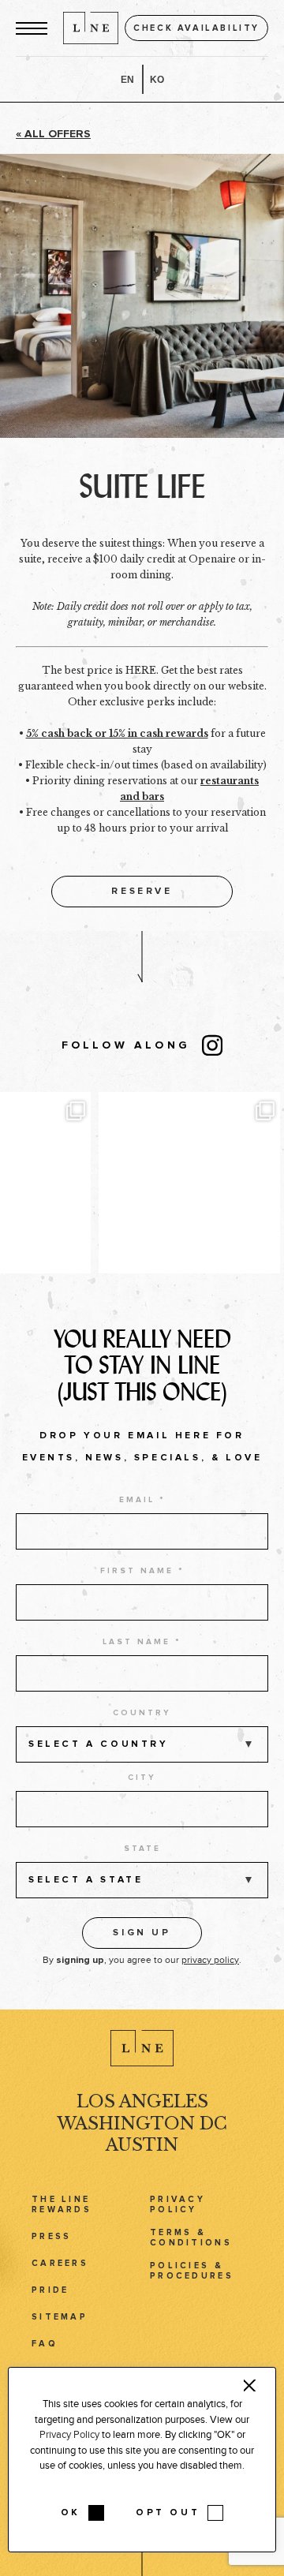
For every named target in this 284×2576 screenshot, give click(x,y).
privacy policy (210, 1960)
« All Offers (53, 134)
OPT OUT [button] (168, 2513)
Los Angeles (142, 2101)
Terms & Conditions (191, 2238)
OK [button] (71, 2513)
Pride (50, 2290)
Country (142, 1713)
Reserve (142, 892)
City (142, 1778)
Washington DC (142, 2124)
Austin (142, 2145)
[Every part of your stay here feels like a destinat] (189, 1183)
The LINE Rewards (62, 2204)
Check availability (196, 28)
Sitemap (60, 2317)
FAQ (45, 2344)
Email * (142, 1500)
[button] (32, 28)
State (142, 1849)
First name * (142, 1571)
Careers (60, 2263)
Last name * (142, 1642)
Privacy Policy (177, 2204)
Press (51, 2236)
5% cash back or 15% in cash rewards (117, 733)
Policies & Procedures (192, 2271)
